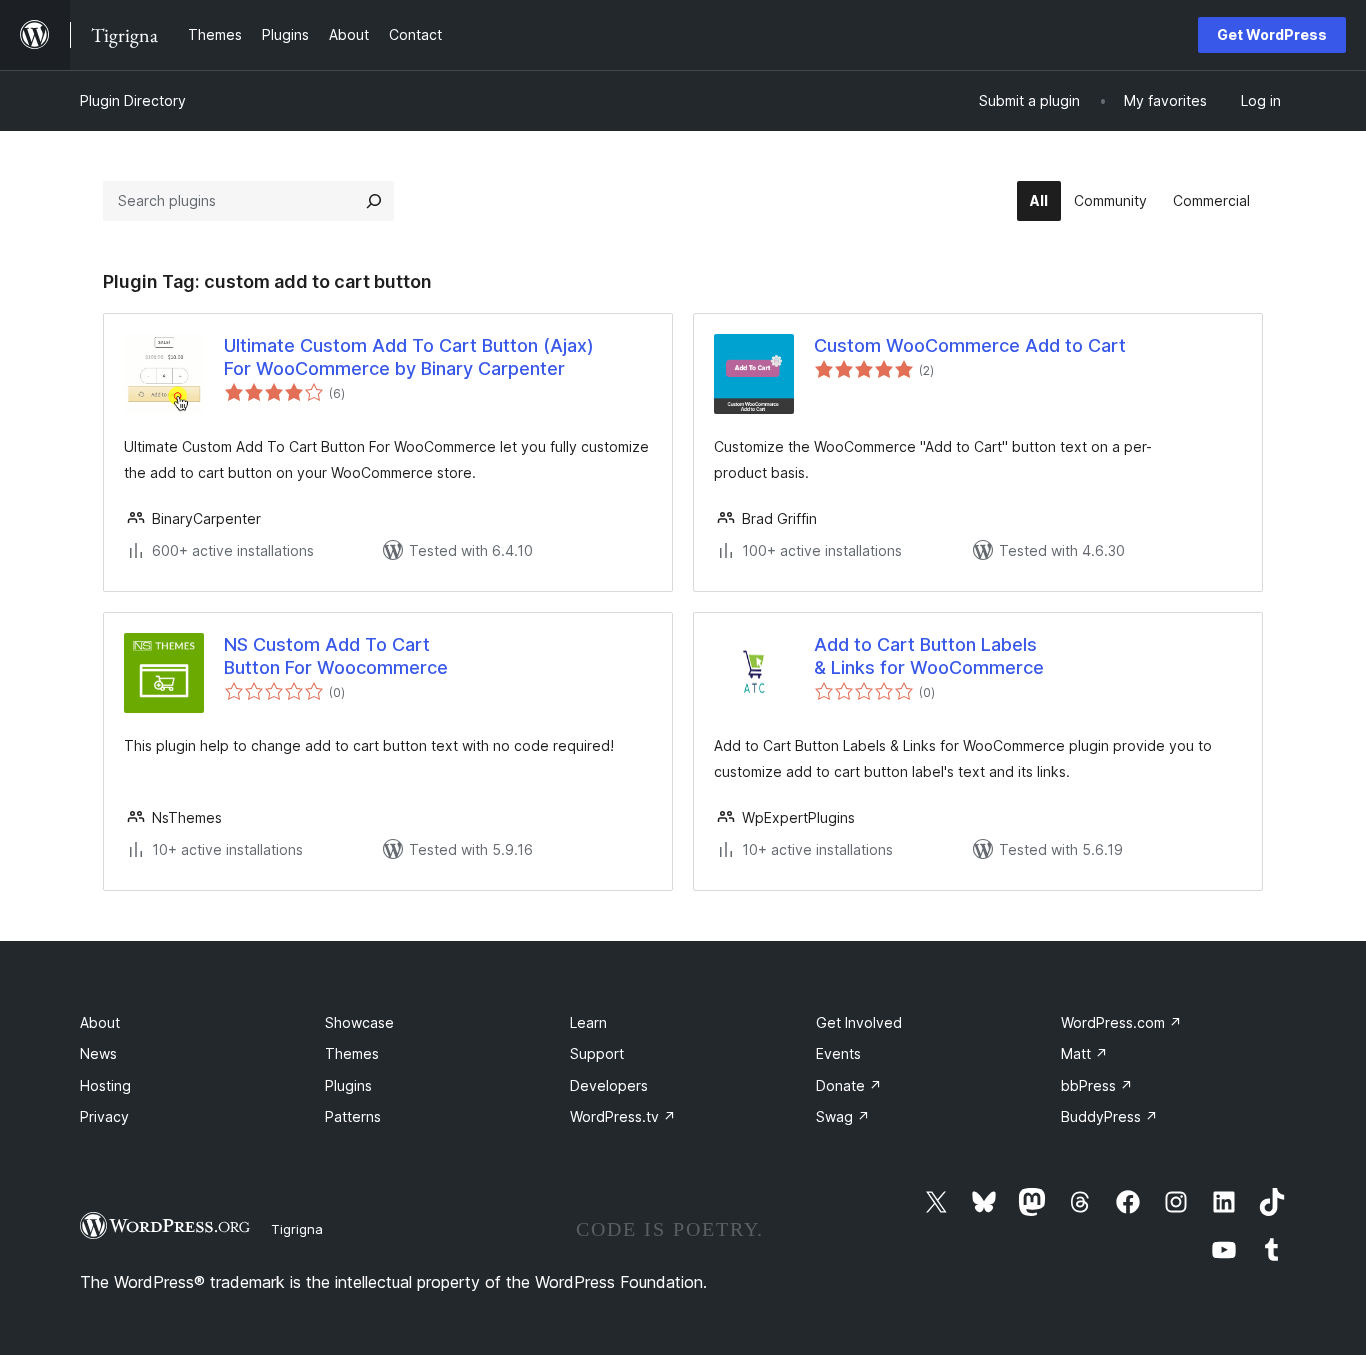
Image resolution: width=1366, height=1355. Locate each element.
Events (838, 1053)
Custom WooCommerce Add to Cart (970, 345)
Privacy (104, 1116)
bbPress (1097, 1085)
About (100, 1022)
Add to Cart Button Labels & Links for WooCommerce (929, 656)
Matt (1084, 1053)
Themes (352, 1053)
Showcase (359, 1022)
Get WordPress (1272, 34)
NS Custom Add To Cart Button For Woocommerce (336, 656)
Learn (588, 1022)
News (98, 1053)
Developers (609, 1085)
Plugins (348, 1085)
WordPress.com (1121, 1022)
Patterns (353, 1116)
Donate (849, 1085)
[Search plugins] (374, 201)
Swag (843, 1116)
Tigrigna (297, 1229)
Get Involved (859, 1022)
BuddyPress (1109, 1116)
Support (597, 1053)
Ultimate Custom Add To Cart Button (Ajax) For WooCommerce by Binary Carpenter (409, 357)
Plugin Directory (133, 100)
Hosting (105, 1085)
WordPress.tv (623, 1116)
